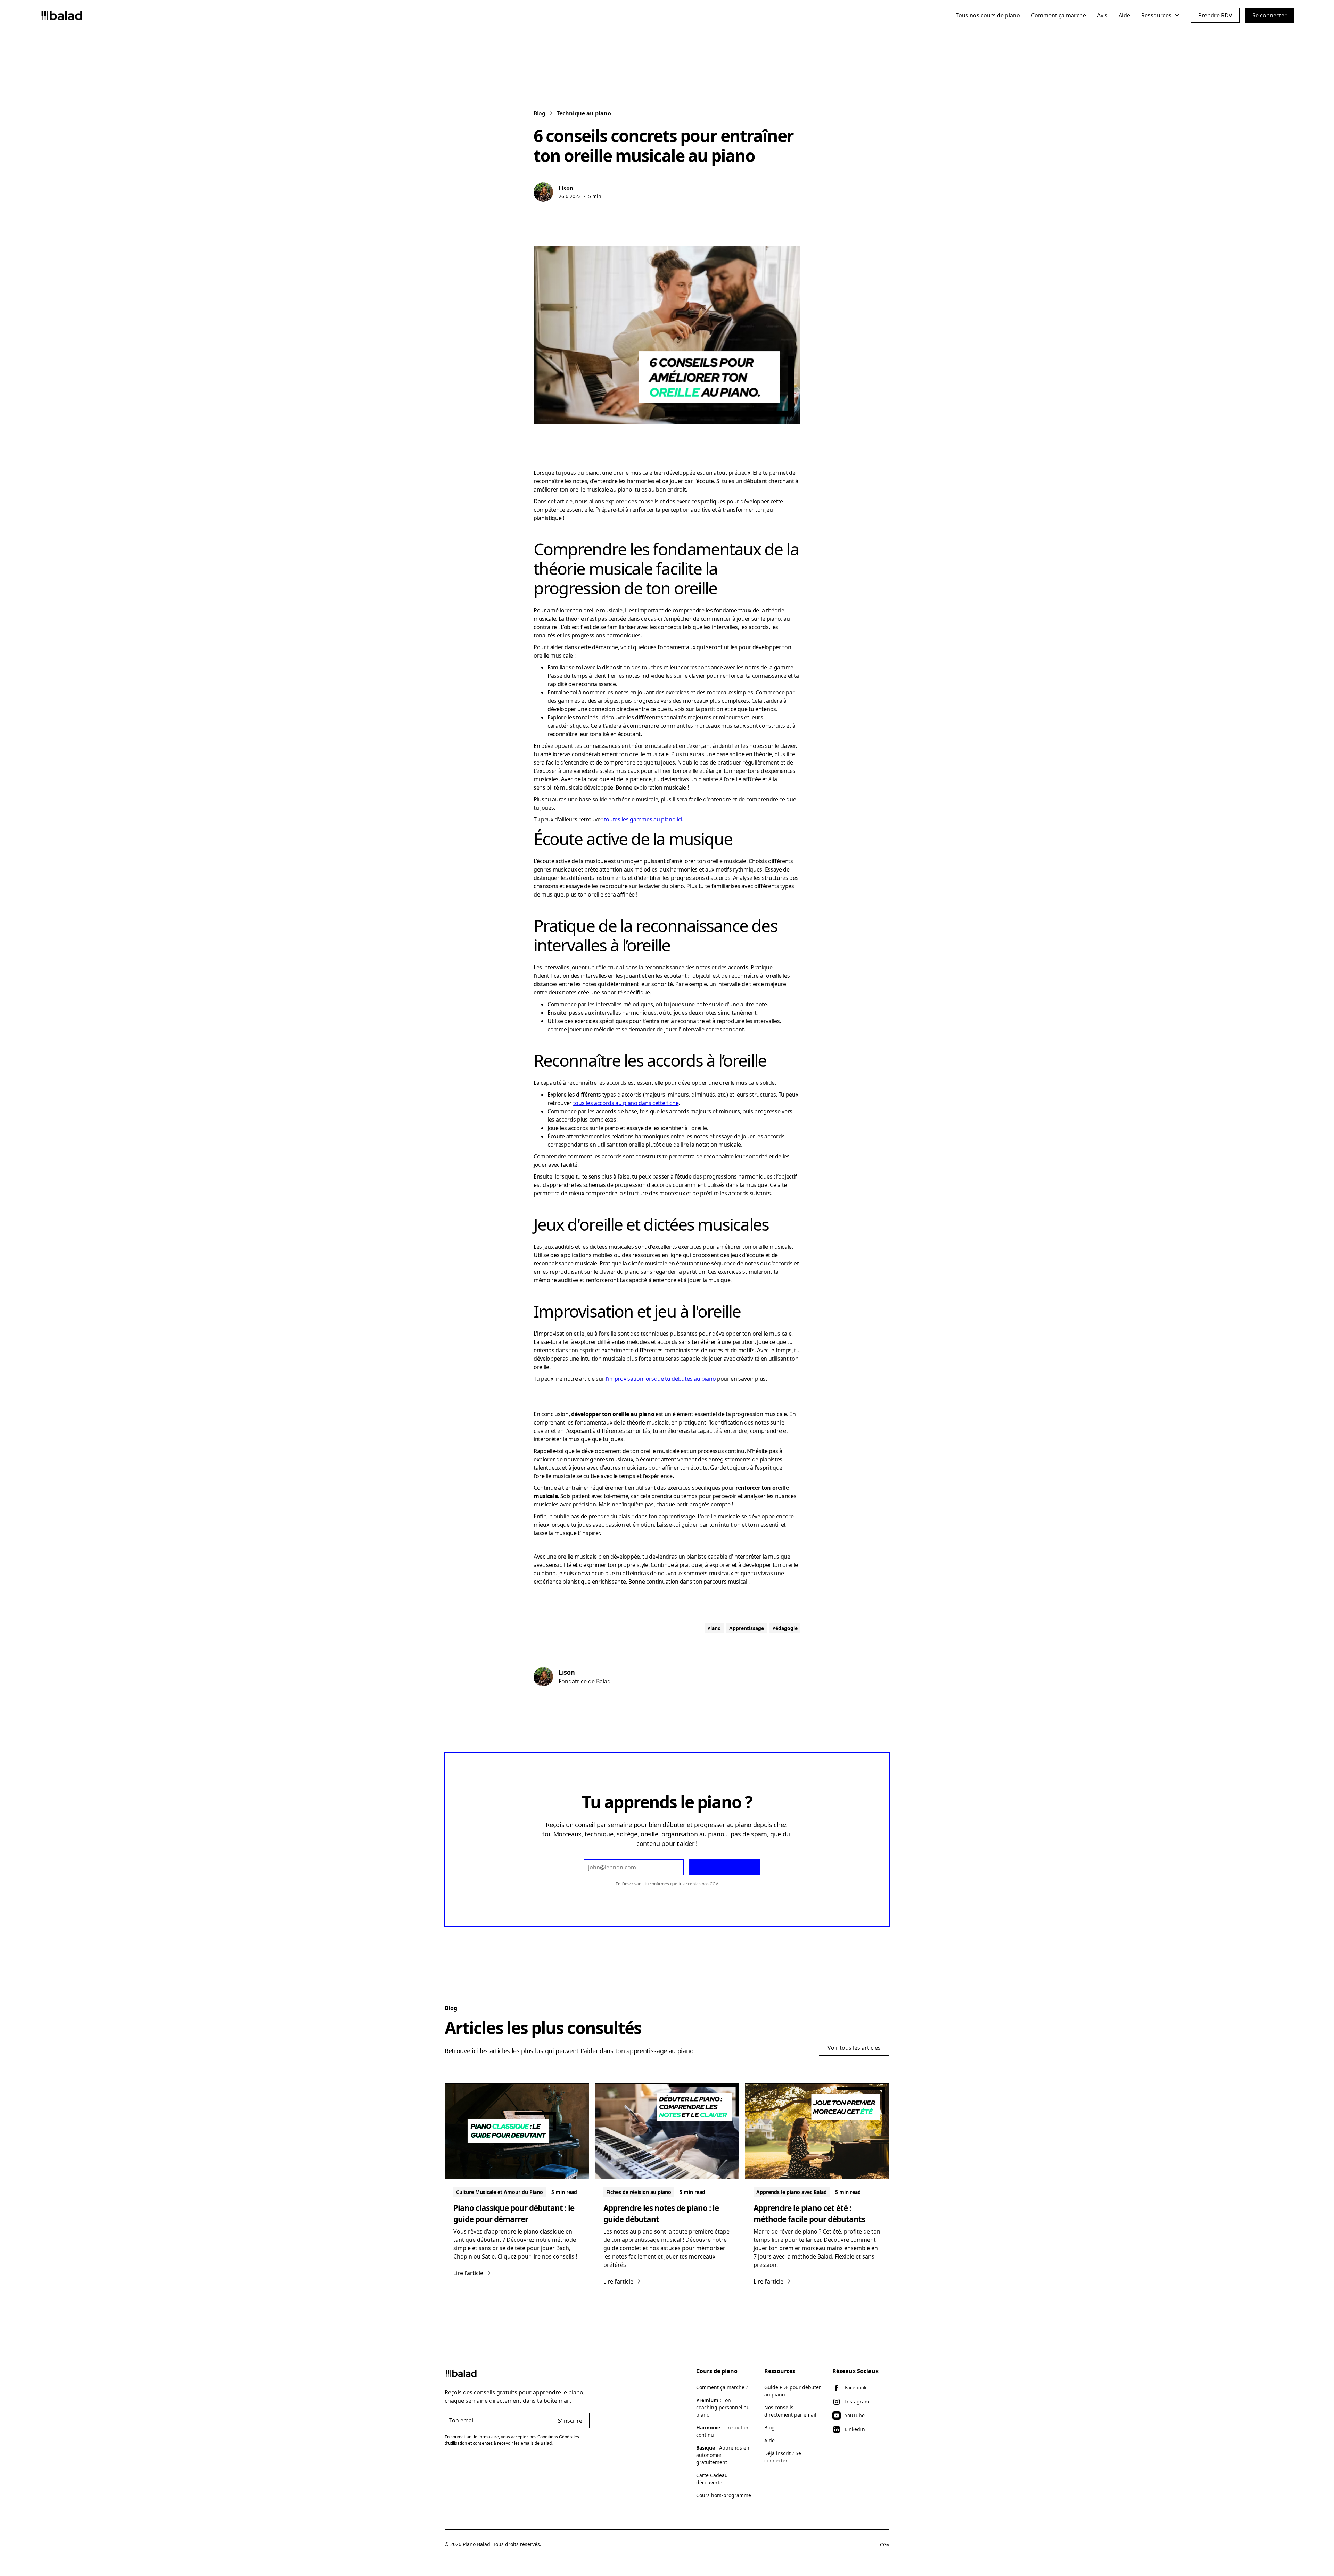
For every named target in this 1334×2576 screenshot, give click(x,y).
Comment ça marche (1059, 15)
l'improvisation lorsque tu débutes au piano (661, 1379)
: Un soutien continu (723, 2431)
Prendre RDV (1215, 15)
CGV (714, 1884)
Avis (1102, 15)
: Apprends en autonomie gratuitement (723, 2455)
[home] (61, 15)
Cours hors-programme (724, 2495)
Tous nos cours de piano (988, 15)
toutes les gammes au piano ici (643, 819)
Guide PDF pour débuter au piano (793, 2391)
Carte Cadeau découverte (712, 2479)
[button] (1160, 15)
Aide (1124, 15)
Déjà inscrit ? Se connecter (783, 2457)
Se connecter (1270, 15)
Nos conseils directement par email (790, 2411)
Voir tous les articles (854, 2048)
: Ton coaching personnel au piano (723, 2407)
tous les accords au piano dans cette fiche (626, 1103)
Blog (769, 2428)
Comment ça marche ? (722, 2387)
